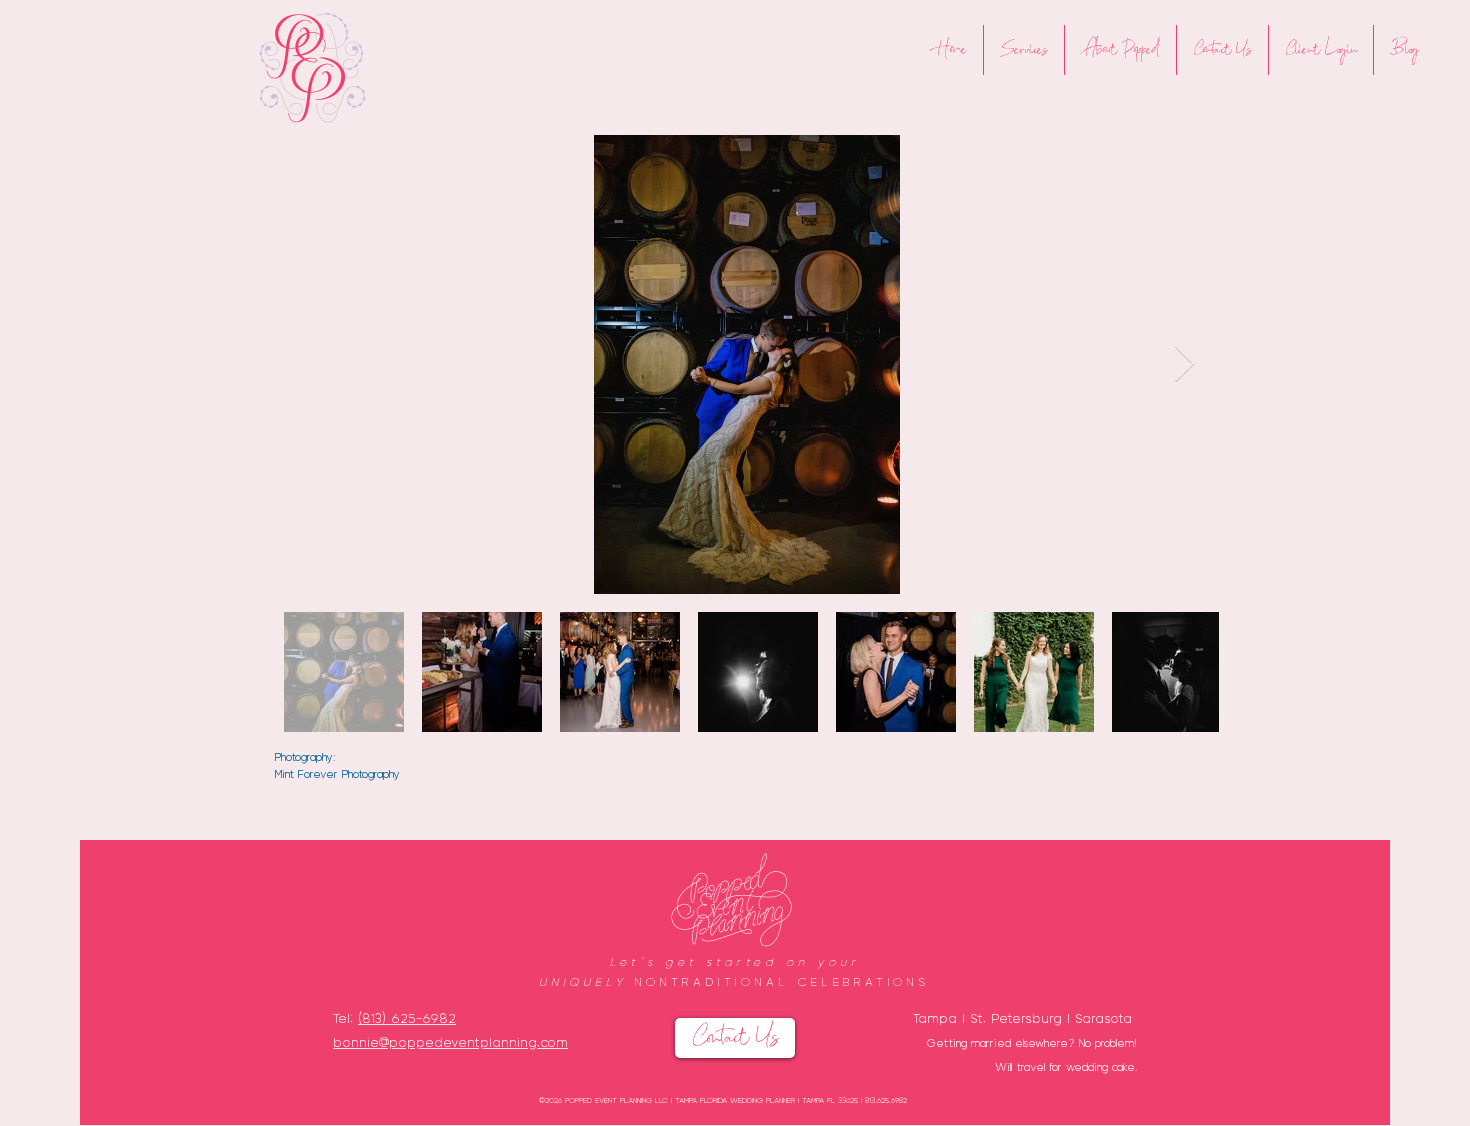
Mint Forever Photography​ (337, 773)
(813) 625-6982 (407, 1017)
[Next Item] (1184, 364)
